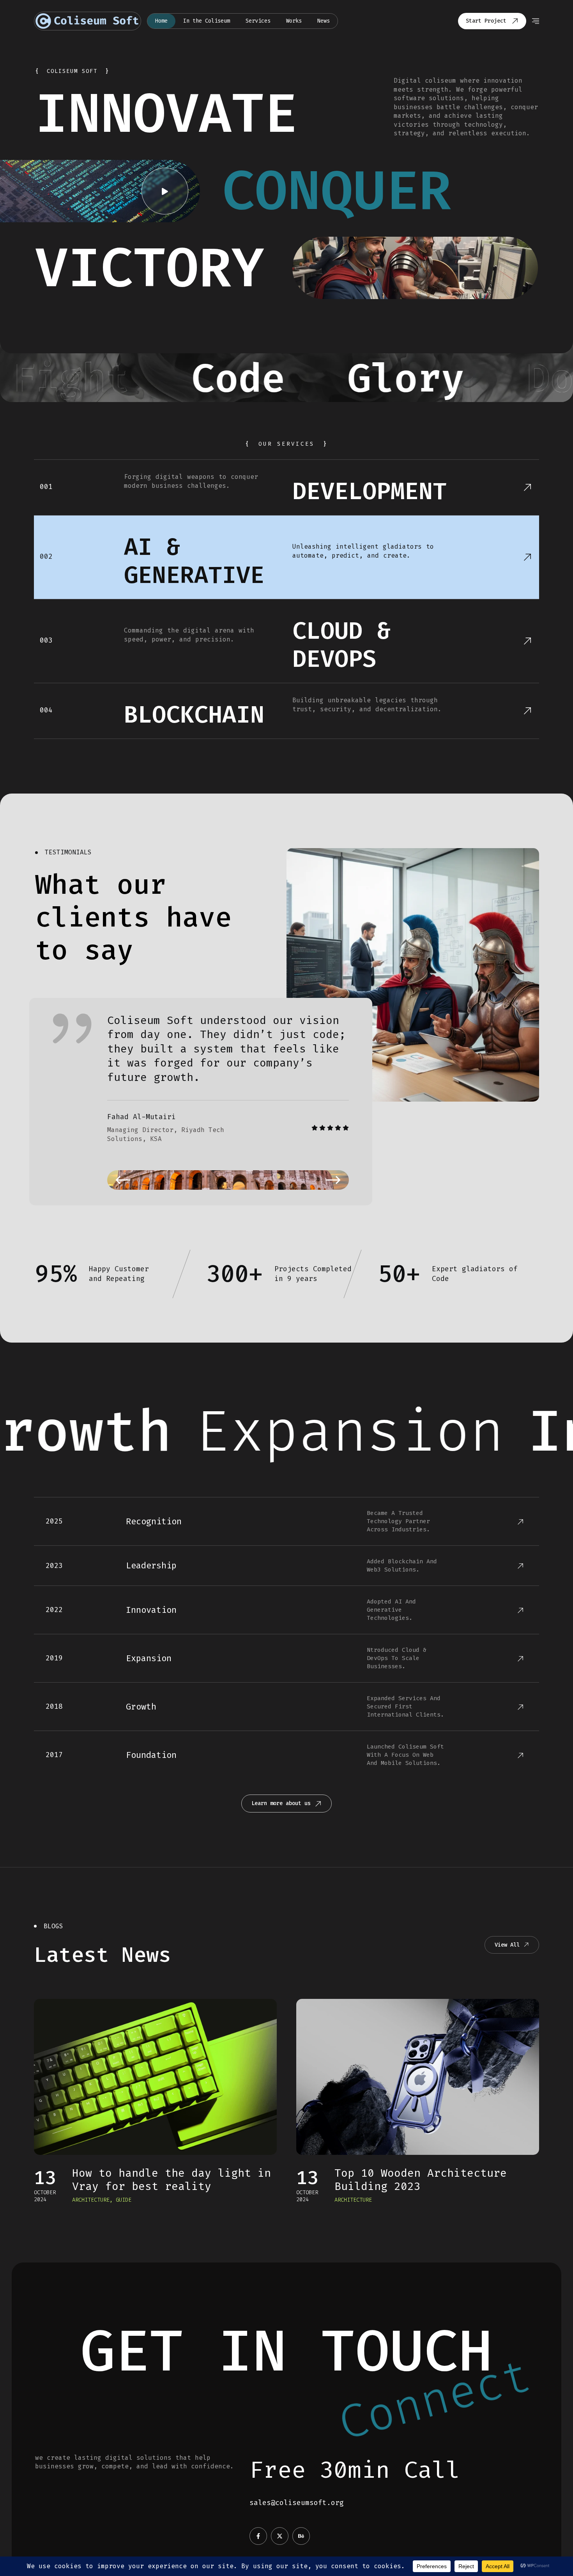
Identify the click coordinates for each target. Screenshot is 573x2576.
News (324, 21)
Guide (124, 2200)
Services (258, 21)
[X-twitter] (280, 2536)
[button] (123, 1180)
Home (161, 21)
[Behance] (301, 2536)
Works (294, 21)
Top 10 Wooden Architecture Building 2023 (421, 2180)
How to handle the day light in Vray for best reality (172, 2180)
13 (45, 2178)
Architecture (91, 2200)
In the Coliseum (207, 21)
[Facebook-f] (258, 2536)
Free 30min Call (355, 2470)
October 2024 (45, 2196)
